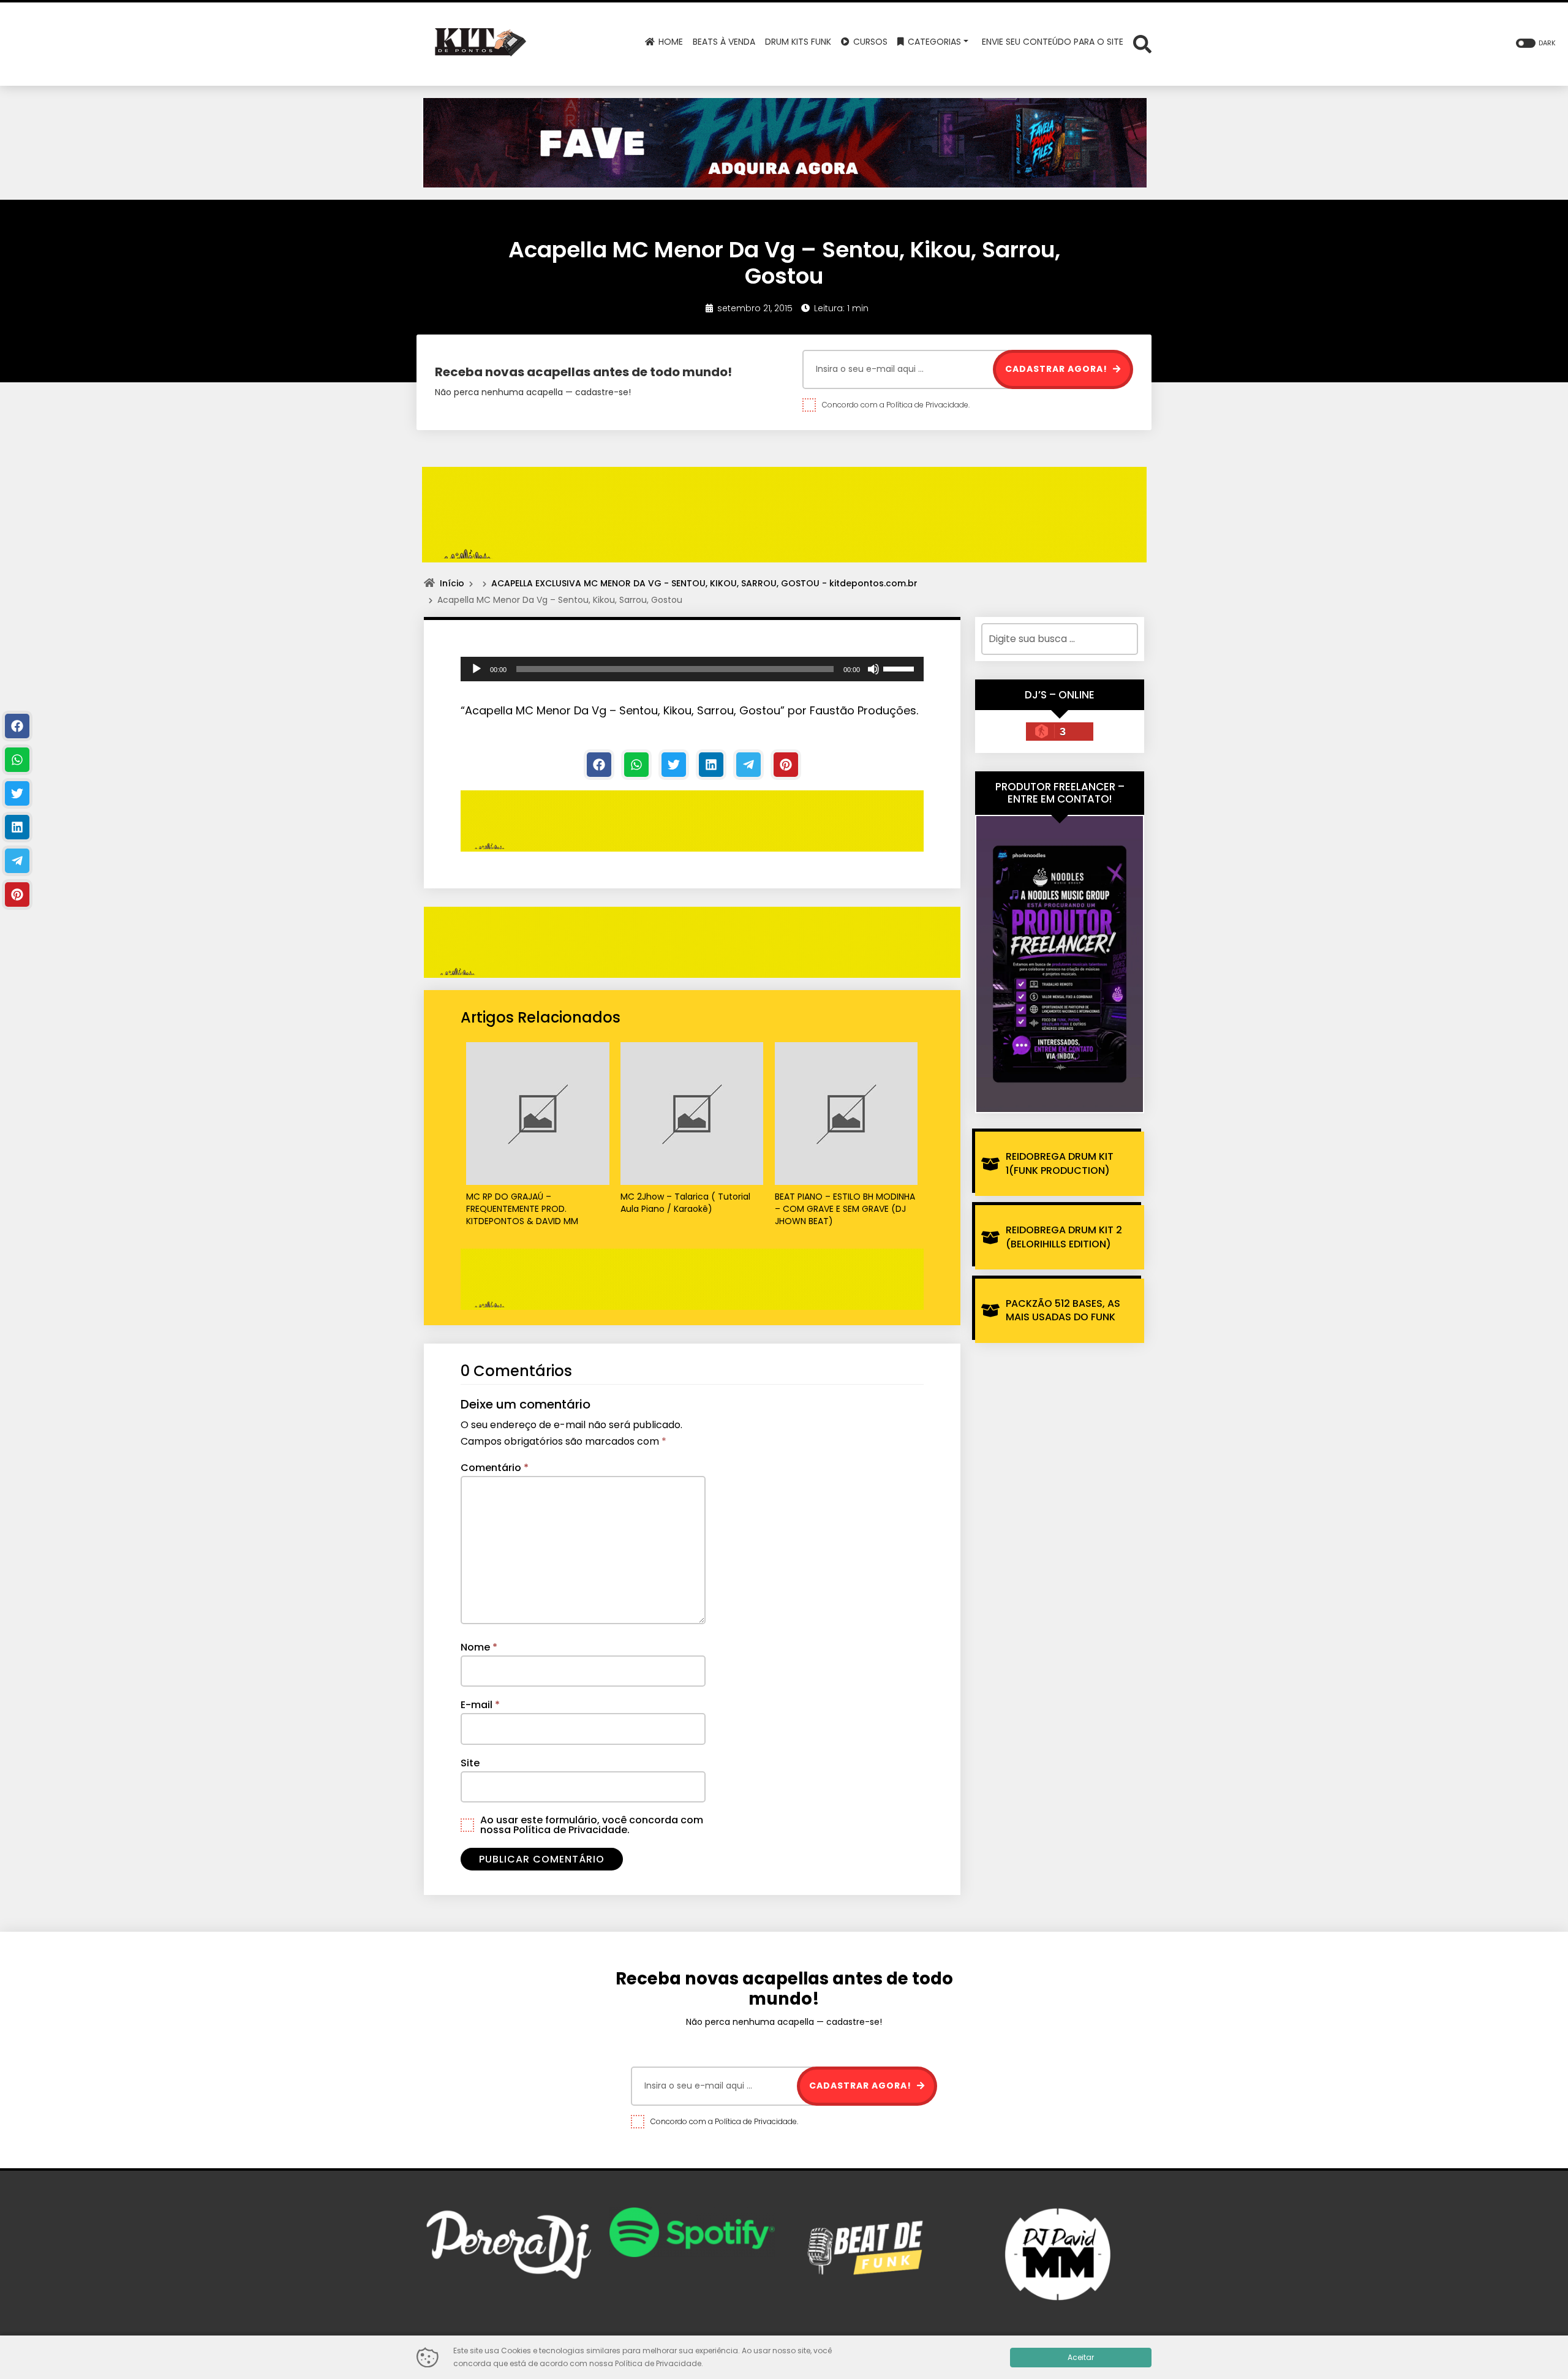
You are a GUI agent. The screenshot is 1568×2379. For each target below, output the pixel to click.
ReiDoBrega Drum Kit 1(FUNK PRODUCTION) (1060, 1163)
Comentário (495, 1468)
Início (452, 583)
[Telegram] (748, 765)
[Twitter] (674, 765)
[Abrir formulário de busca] (1142, 43)
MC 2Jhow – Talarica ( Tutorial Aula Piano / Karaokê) (685, 1203)
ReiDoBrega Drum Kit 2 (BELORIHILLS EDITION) (1064, 1237)
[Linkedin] (711, 765)
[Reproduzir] (477, 669)
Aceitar (1081, 2357)
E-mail (480, 1705)
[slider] (900, 668)
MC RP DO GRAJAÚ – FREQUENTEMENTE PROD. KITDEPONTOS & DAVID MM (522, 1209)
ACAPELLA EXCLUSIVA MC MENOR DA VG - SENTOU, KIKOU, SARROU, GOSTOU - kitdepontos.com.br (704, 583)
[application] (692, 669)
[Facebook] (599, 765)
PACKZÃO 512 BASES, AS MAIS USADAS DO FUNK (1063, 1310)
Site (470, 1763)
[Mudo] (873, 669)
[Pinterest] (786, 765)
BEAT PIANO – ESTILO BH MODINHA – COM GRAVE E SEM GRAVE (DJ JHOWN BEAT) (845, 1209)
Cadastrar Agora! (1057, 369)
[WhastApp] (636, 765)
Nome (479, 1647)
